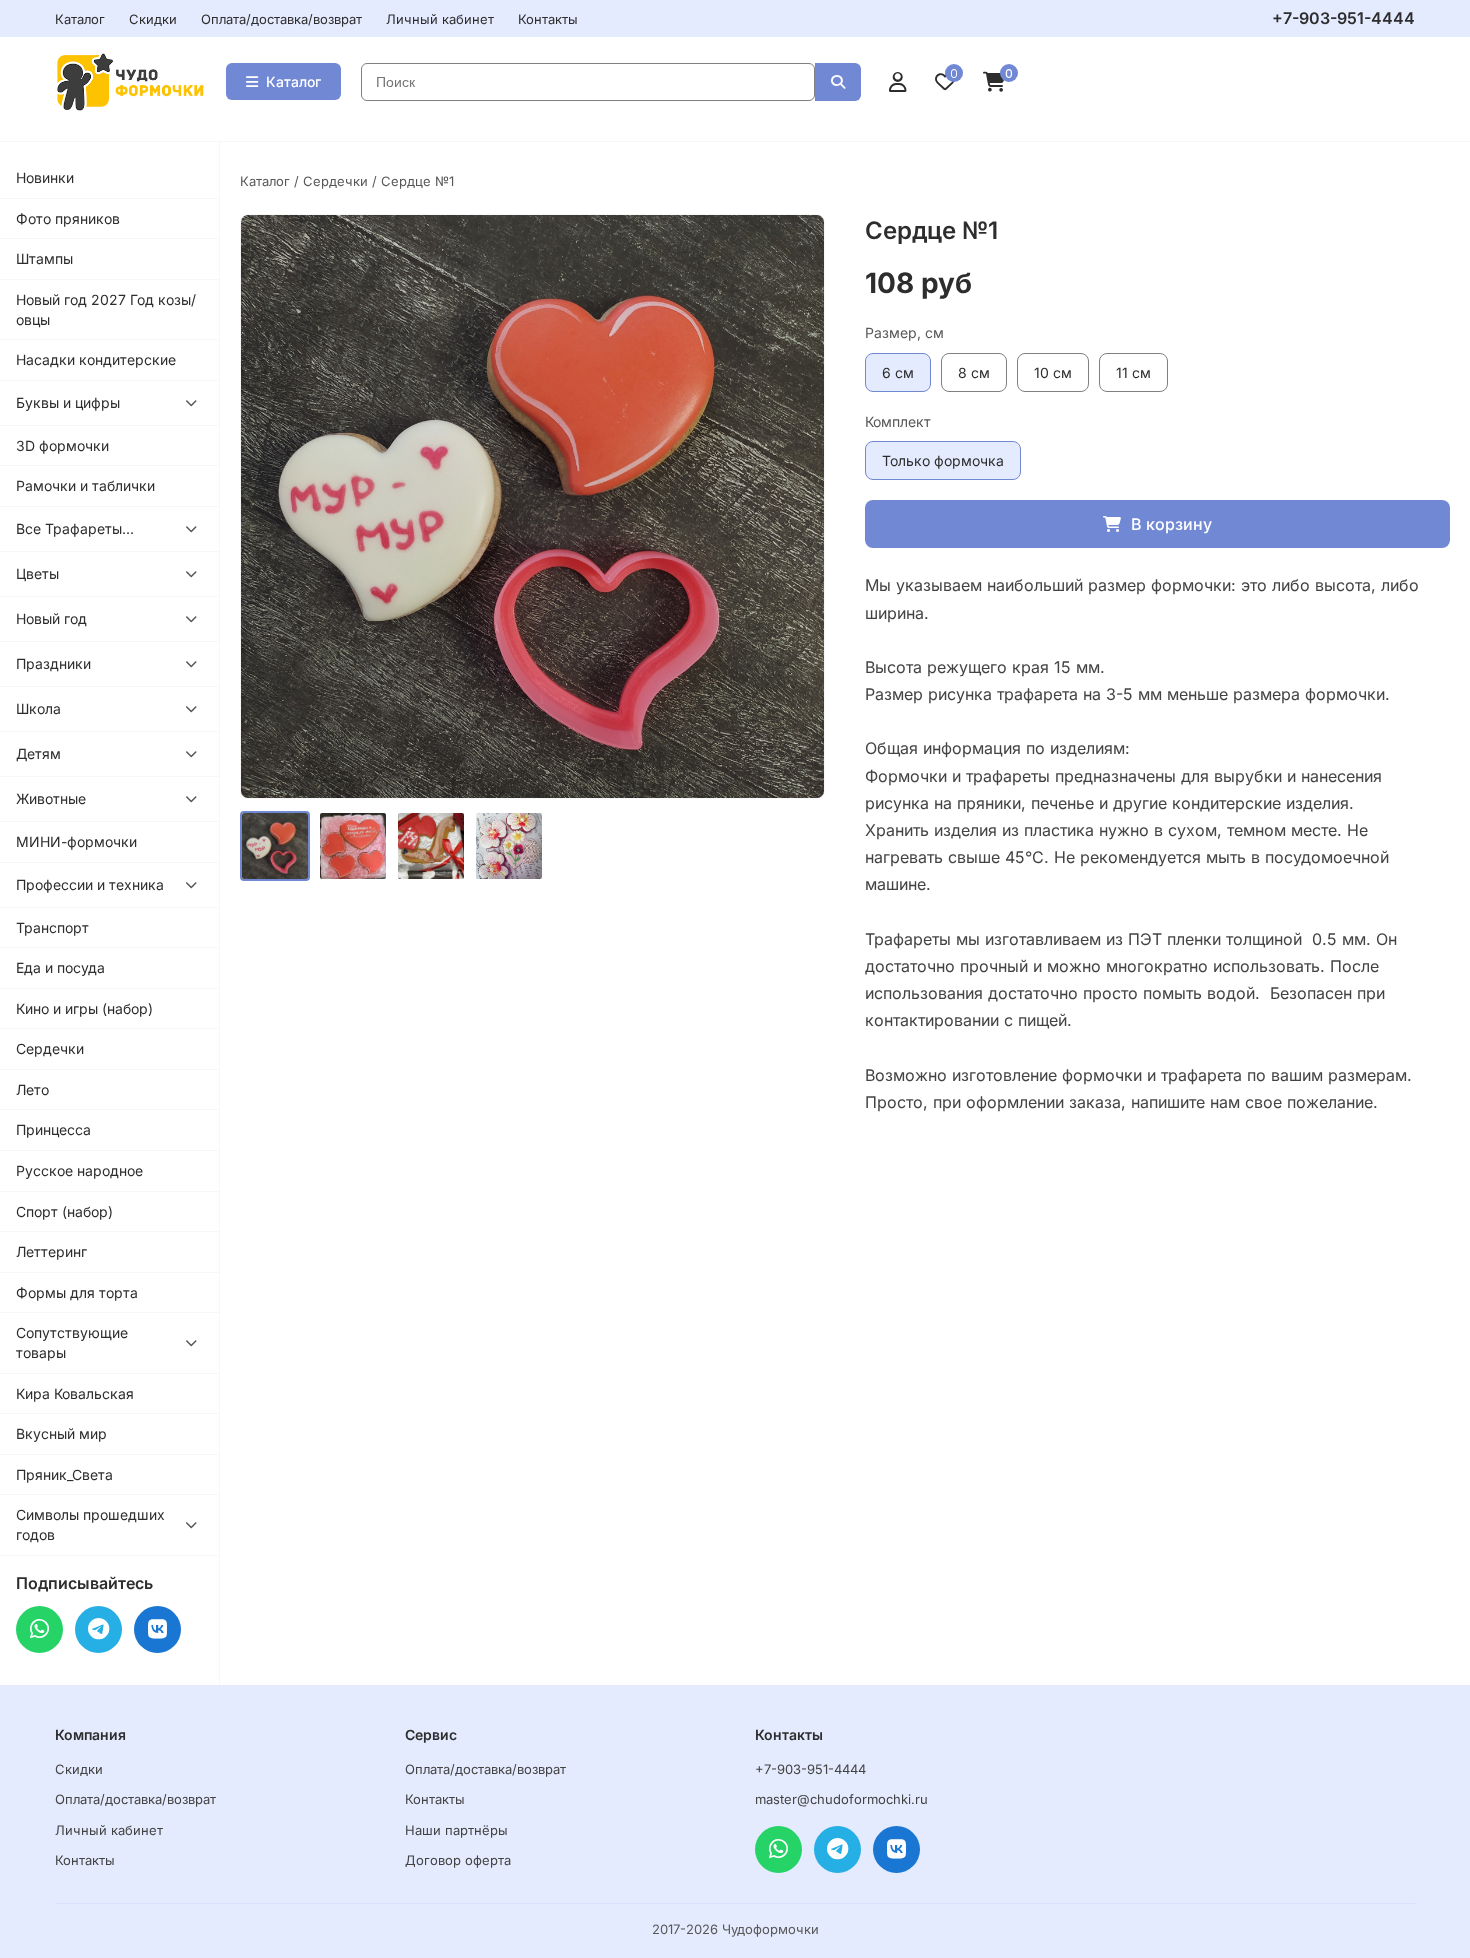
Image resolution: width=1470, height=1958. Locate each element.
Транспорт (52, 927)
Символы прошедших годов (90, 1524)
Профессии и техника (90, 884)
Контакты (548, 19)
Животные (51, 798)
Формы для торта (77, 1292)
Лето (32, 1089)
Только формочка (943, 460)
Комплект (898, 421)
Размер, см (904, 332)
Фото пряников (68, 218)
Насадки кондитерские (96, 359)
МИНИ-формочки (76, 841)
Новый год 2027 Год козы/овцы (106, 309)
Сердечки (50, 1048)
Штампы (44, 258)
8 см (974, 372)
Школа (38, 708)
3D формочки (62, 445)
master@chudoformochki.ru (841, 1799)
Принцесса (53, 1129)
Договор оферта (458, 1860)
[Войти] (898, 82)
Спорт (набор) (64, 1211)
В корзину (1171, 524)
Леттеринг (51, 1251)
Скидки (153, 19)
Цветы (37, 573)
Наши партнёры (456, 1830)
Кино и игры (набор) (84, 1008)
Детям (38, 753)
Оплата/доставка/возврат (281, 19)
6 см (898, 372)
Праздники (53, 663)
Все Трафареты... (75, 528)
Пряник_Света (64, 1474)
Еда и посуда (60, 967)
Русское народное (79, 1170)
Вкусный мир (61, 1433)
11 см (1133, 372)
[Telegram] (98, 1629)
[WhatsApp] (39, 1629)
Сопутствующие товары (72, 1342)
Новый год (51, 618)
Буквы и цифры (68, 402)
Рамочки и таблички (85, 485)
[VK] (157, 1629)
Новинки (45, 177)
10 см (1053, 372)
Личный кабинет (440, 19)
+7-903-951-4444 (1343, 18)
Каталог (80, 19)
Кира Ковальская (75, 1393)
